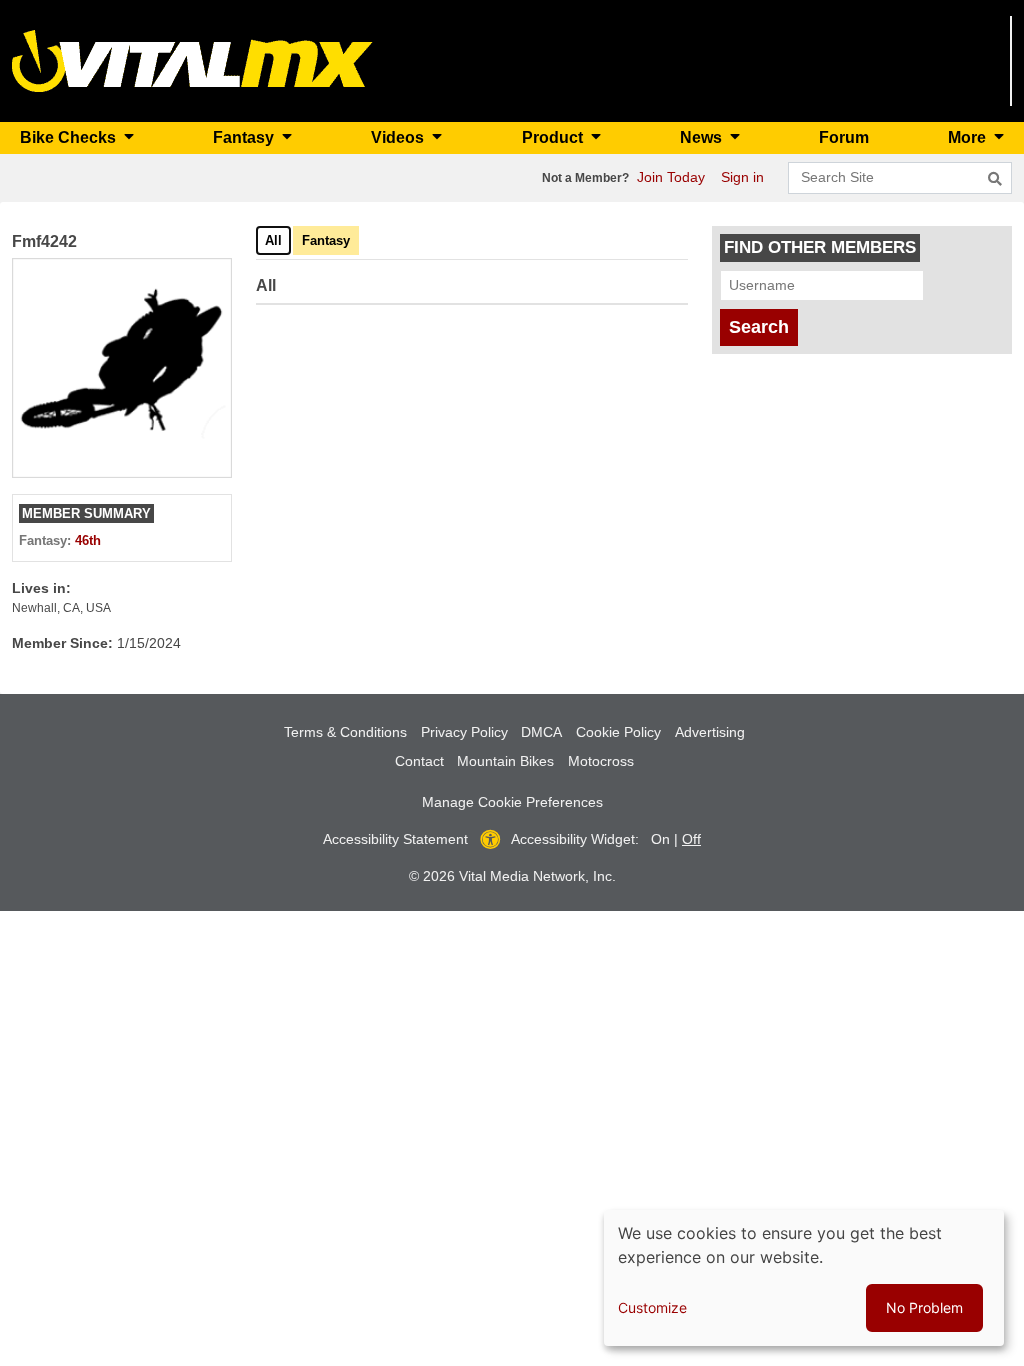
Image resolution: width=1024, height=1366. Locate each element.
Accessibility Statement (395, 839)
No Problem (924, 1307)
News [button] (703, 137)
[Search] (995, 179)
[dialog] (804, 1278)
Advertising (710, 732)
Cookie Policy (618, 732)
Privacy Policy (464, 732)
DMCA (541, 732)
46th (88, 540)
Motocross (601, 761)
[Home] (192, 59)
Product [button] (554, 137)
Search (759, 327)
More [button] (969, 137)
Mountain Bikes (505, 761)
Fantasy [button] (245, 137)
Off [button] (691, 839)
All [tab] (273, 240)
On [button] (660, 839)
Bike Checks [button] (70, 137)
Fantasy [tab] (326, 240)
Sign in (742, 177)
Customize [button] (652, 1307)
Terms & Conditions (345, 732)
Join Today (671, 177)
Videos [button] (399, 137)
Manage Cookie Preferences (512, 802)
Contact (419, 761)
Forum (844, 137)
